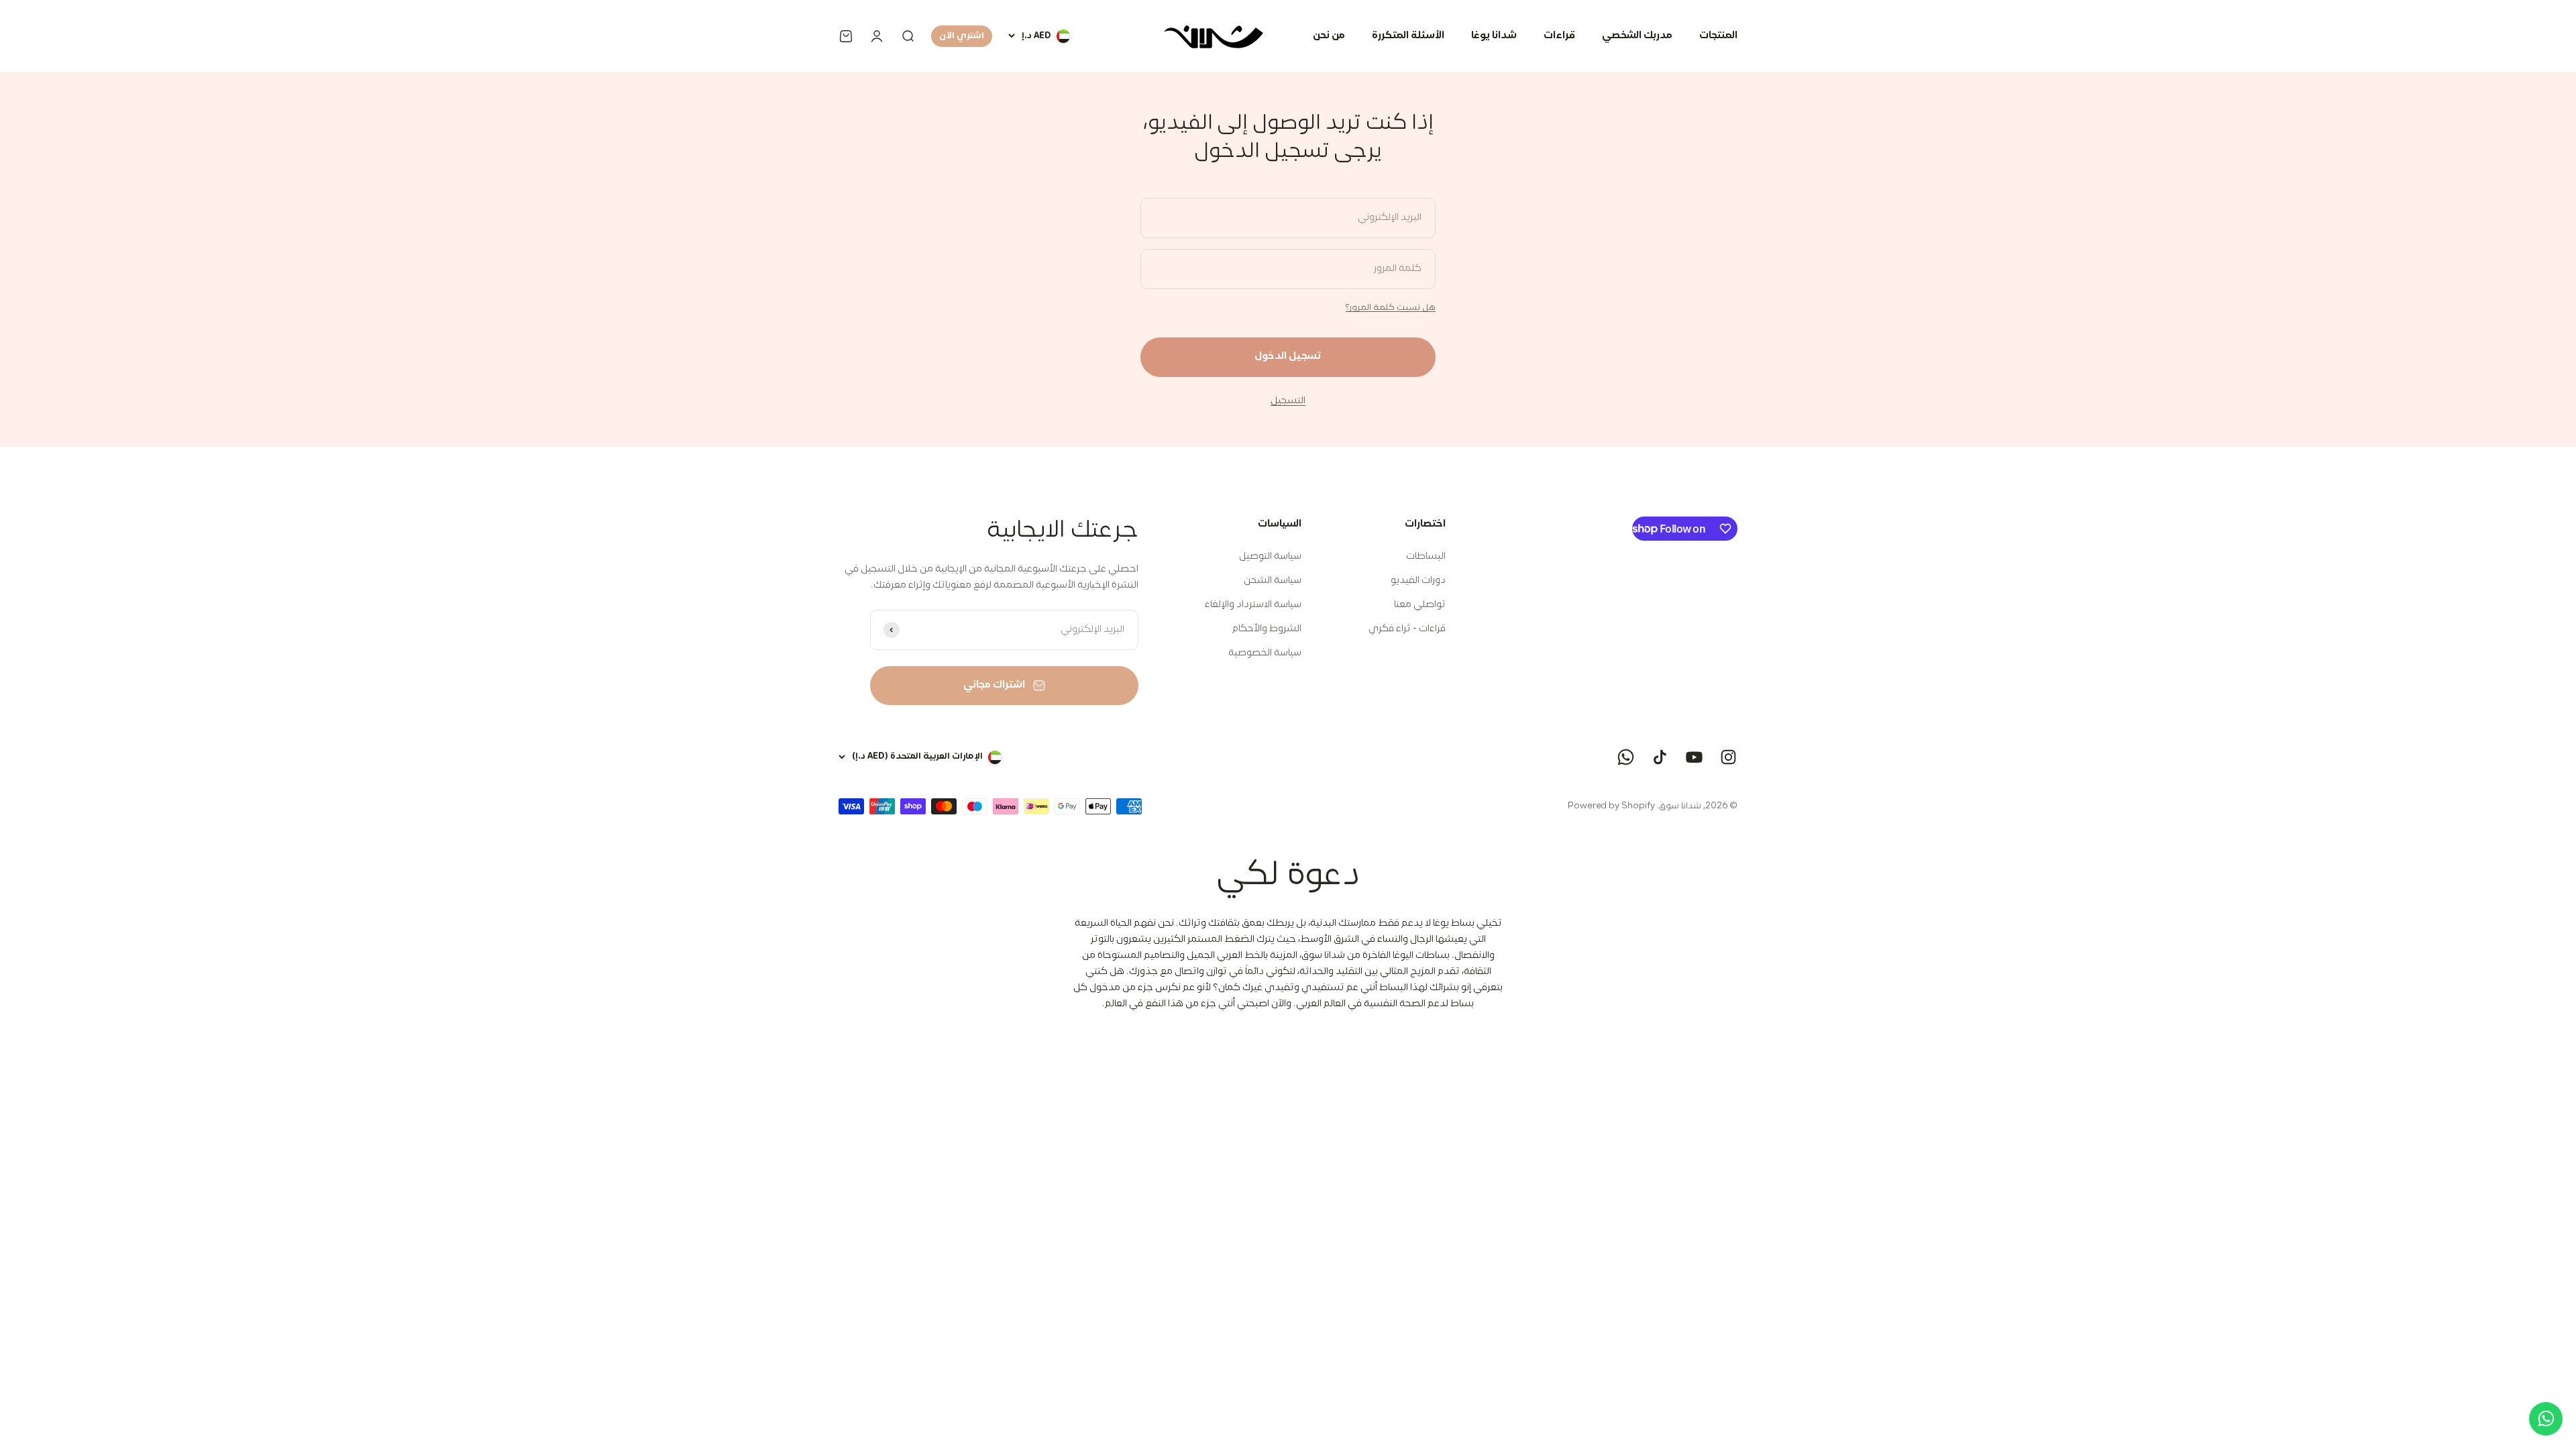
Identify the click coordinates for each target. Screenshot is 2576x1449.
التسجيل (1288, 401)
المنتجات (1718, 36)
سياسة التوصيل (1270, 556)
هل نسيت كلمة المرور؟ (1391, 308)
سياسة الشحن (1273, 581)
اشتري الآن (962, 36)
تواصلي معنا (1420, 605)
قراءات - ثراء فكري (1407, 629)
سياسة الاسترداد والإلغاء (1253, 605)
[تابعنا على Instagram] (1728, 757)
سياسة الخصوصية (1265, 653)
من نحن (1329, 36)
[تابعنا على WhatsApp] (1626, 757)
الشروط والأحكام (1267, 629)
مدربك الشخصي (1637, 36)
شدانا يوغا (1494, 36)
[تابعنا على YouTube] (1694, 757)
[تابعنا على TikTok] (1660, 757)
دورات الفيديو (1418, 581)
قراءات (1559, 36)
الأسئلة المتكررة (1408, 36)
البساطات (1426, 556)
